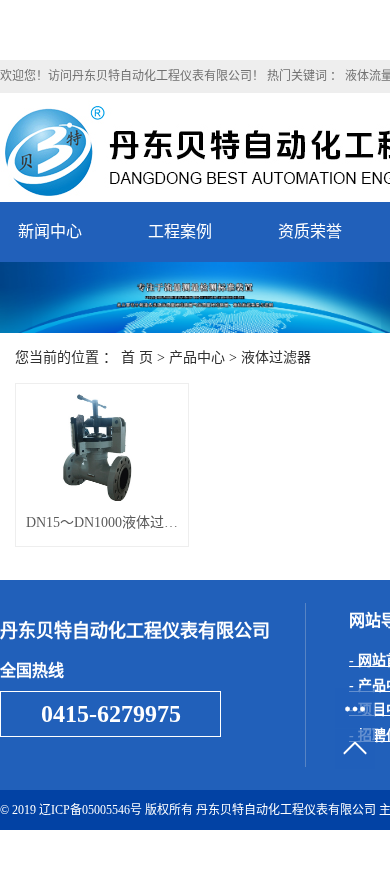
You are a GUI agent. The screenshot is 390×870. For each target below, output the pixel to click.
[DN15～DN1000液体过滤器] (102, 447)
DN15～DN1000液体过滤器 (102, 522)
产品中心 (197, 357)
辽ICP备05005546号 (90, 810)
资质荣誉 (310, 231)
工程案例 (180, 231)
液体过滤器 (276, 357)
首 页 (137, 357)
